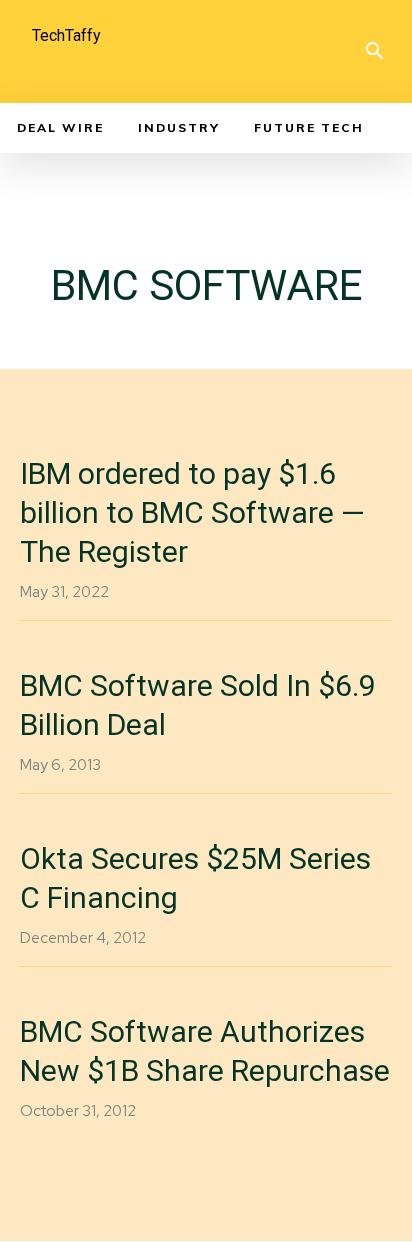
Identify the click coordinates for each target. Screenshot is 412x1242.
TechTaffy (66, 35)
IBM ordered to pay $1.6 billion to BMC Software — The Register (192, 512)
